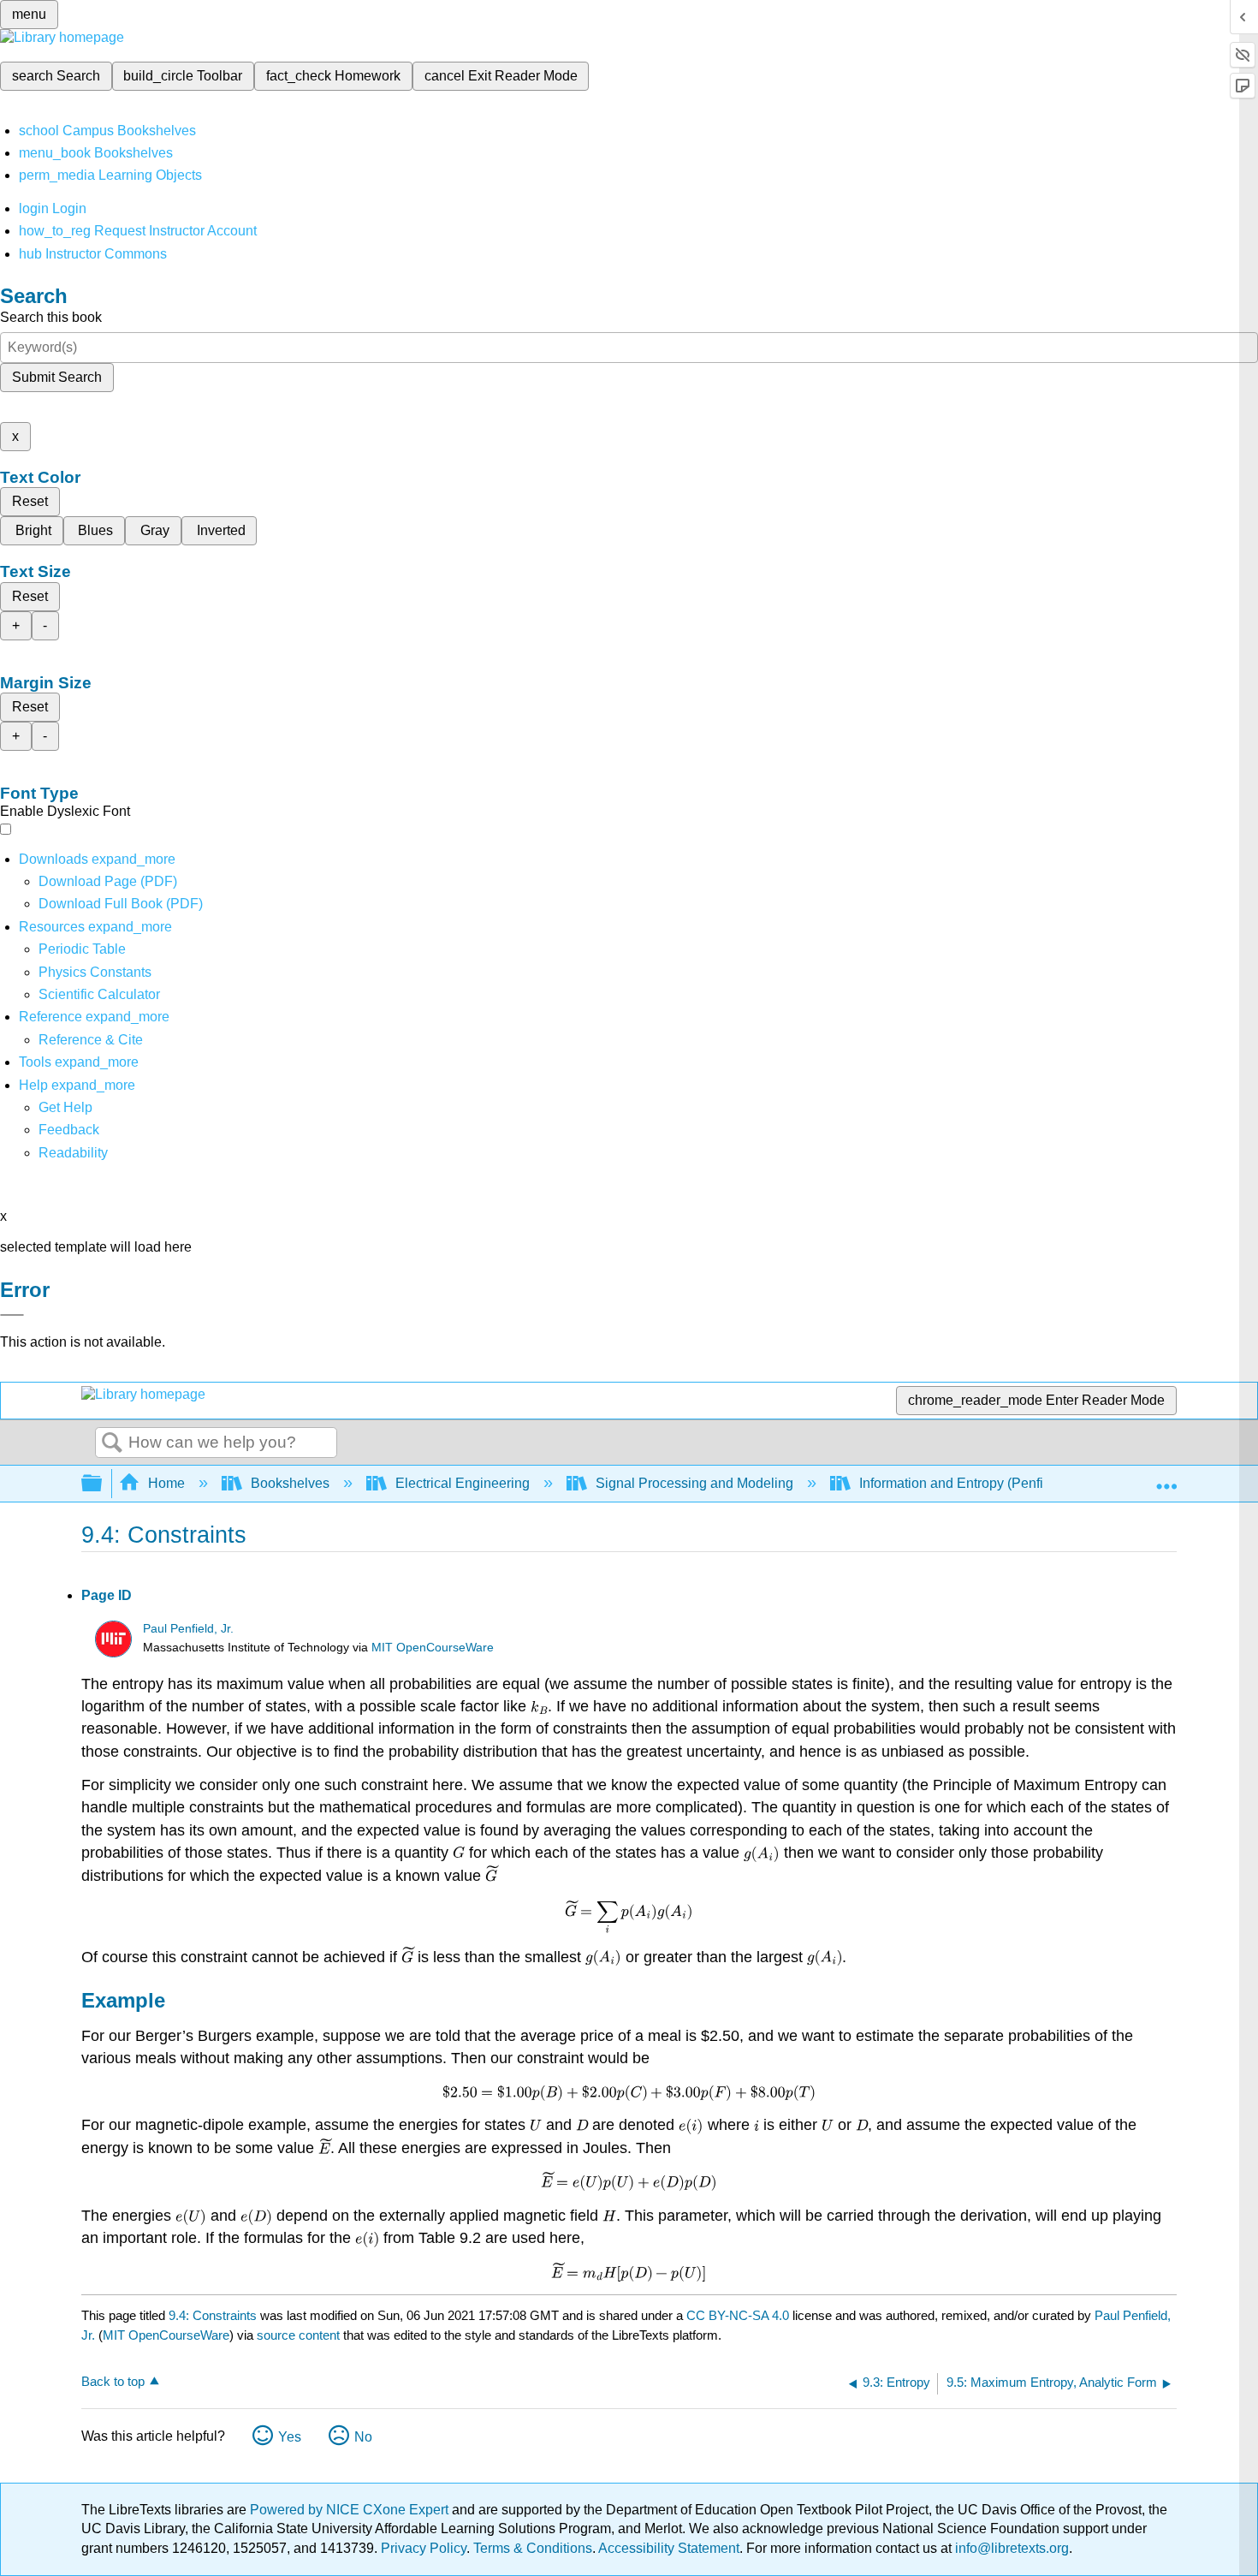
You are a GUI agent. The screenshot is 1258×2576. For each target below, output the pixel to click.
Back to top (113, 2381)
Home (166, 1483)
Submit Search (57, 377)
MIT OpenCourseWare (433, 1648)
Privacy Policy (424, 2548)
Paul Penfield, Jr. (188, 1629)
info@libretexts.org (1010, 2548)
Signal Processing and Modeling (694, 1483)
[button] (69, 1130)
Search (112, 1443)
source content (298, 2335)
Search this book (51, 317)
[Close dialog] (12, 1315)
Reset (30, 501)
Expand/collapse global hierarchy (103, 1484)
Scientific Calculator (99, 994)
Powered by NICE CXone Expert (351, 2510)
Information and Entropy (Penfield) (963, 1483)
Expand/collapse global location (1166, 1478)
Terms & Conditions (533, 2548)
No (363, 2437)
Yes (290, 2437)
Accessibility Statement (669, 2548)
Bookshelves (290, 1483)
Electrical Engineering (463, 1483)
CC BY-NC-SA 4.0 (738, 2315)
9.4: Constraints (213, 2315)
